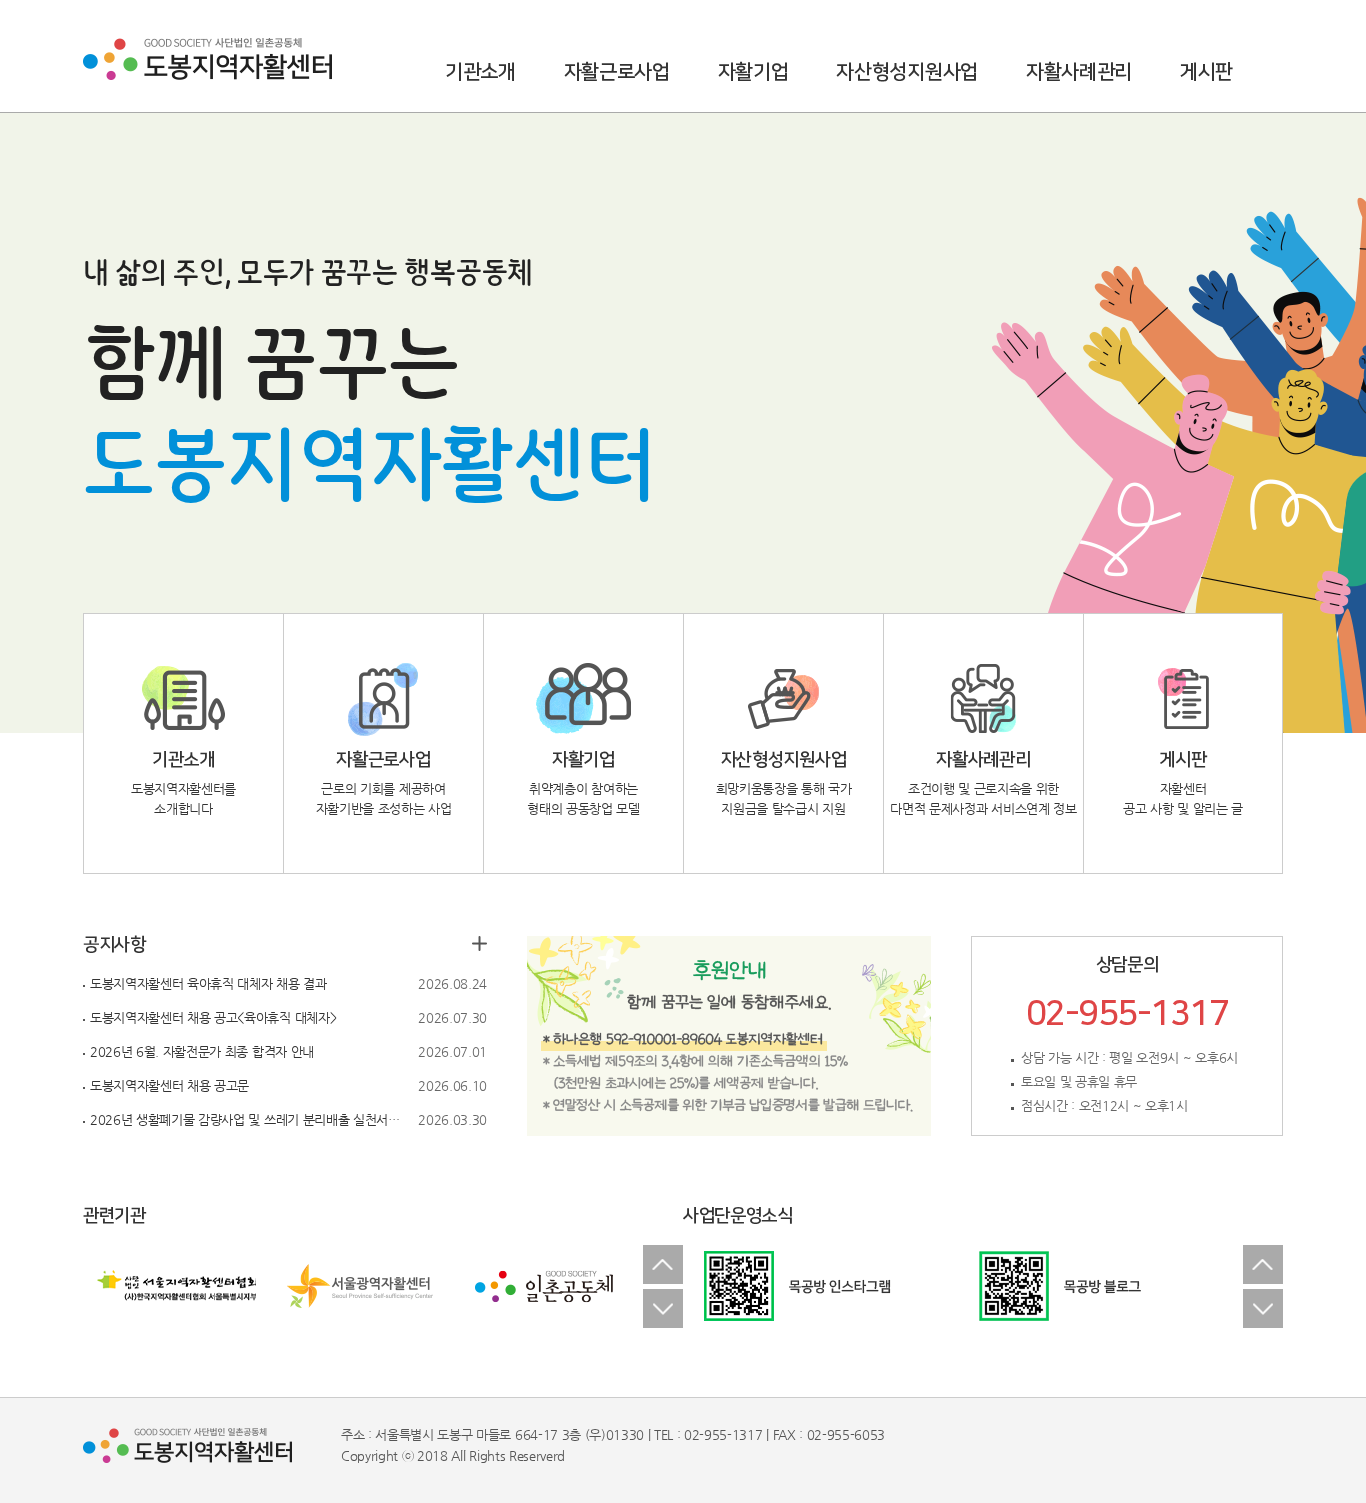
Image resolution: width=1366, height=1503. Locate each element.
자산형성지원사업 (906, 72)
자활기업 (753, 72)
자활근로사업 (617, 72)
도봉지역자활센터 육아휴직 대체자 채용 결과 (208, 983)
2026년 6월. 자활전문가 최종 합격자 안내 (202, 1051)
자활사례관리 (1079, 72)
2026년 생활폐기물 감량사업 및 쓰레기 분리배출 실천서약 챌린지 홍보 (250, 1119)
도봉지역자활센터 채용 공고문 (169, 1085)
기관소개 (480, 72)
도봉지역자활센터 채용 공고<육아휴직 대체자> (213, 1017)
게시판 (1206, 72)
